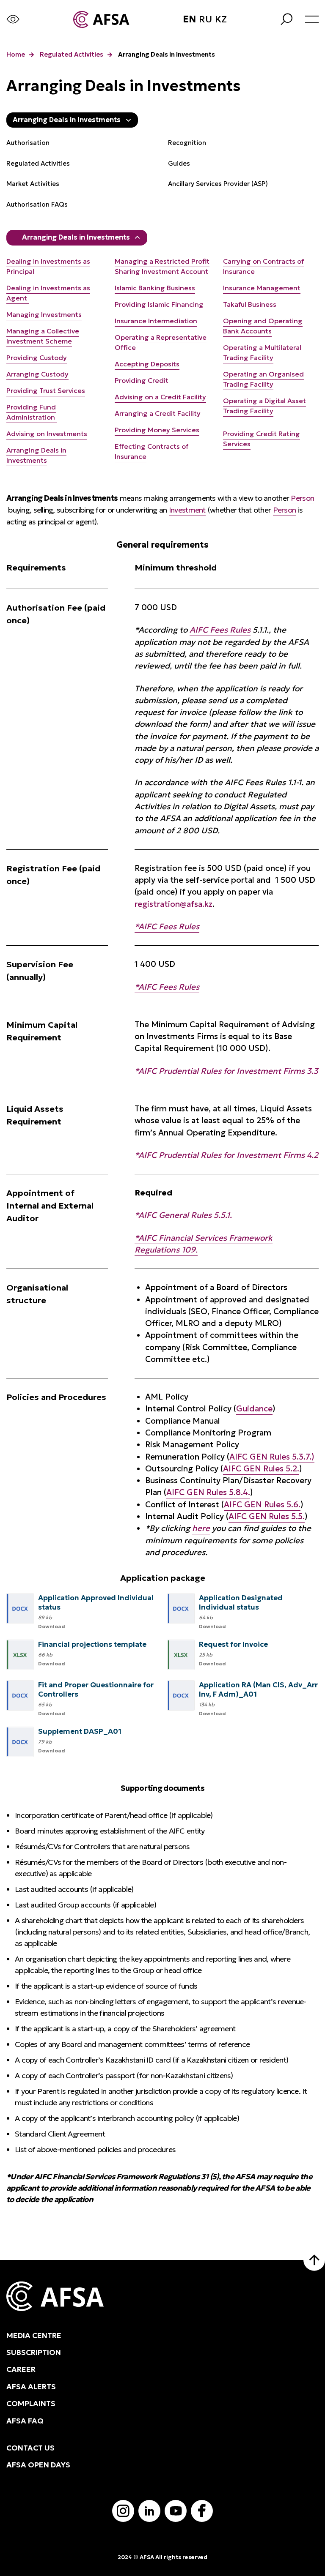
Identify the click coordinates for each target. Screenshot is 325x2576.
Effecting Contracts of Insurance (151, 451)
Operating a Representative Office (161, 342)
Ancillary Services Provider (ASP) (218, 184)
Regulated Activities (72, 55)
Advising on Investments (47, 434)
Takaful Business (250, 304)
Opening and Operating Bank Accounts (263, 326)
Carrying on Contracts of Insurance (263, 266)
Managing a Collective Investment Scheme (43, 336)
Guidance (254, 1409)
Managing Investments (44, 314)
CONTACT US (30, 2448)
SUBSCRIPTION (34, 2352)
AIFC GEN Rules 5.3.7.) (272, 1457)
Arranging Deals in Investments (76, 237)
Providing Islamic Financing (159, 304)
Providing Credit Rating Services (262, 439)
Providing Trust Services (46, 390)
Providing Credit (142, 380)
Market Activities (33, 184)
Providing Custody (37, 357)
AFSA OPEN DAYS (38, 2465)
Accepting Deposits (147, 364)
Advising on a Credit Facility (160, 397)
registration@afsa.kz (174, 904)
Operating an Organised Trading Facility (263, 379)
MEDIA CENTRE (34, 2336)
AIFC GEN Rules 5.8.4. (208, 1492)
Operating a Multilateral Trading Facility (262, 352)
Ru (205, 19)
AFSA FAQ (25, 2421)
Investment (187, 510)
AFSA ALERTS (31, 2387)
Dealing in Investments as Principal (48, 266)
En (189, 19)
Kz (221, 19)
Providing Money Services (157, 430)
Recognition (187, 143)
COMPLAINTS (31, 2404)
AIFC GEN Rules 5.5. (267, 1516)
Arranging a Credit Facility (158, 413)
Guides (179, 163)
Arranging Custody (37, 374)
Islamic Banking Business (155, 288)
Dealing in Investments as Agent (48, 293)
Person (302, 498)
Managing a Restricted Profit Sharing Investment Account (162, 266)
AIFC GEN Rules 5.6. (262, 1505)
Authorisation (28, 143)
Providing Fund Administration (32, 412)
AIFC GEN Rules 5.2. (261, 1469)
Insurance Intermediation (156, 321)
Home (16, 55)
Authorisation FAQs (37, 204)
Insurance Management (262, 288)
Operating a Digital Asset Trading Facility (264, 406)
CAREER (21, 2369)
